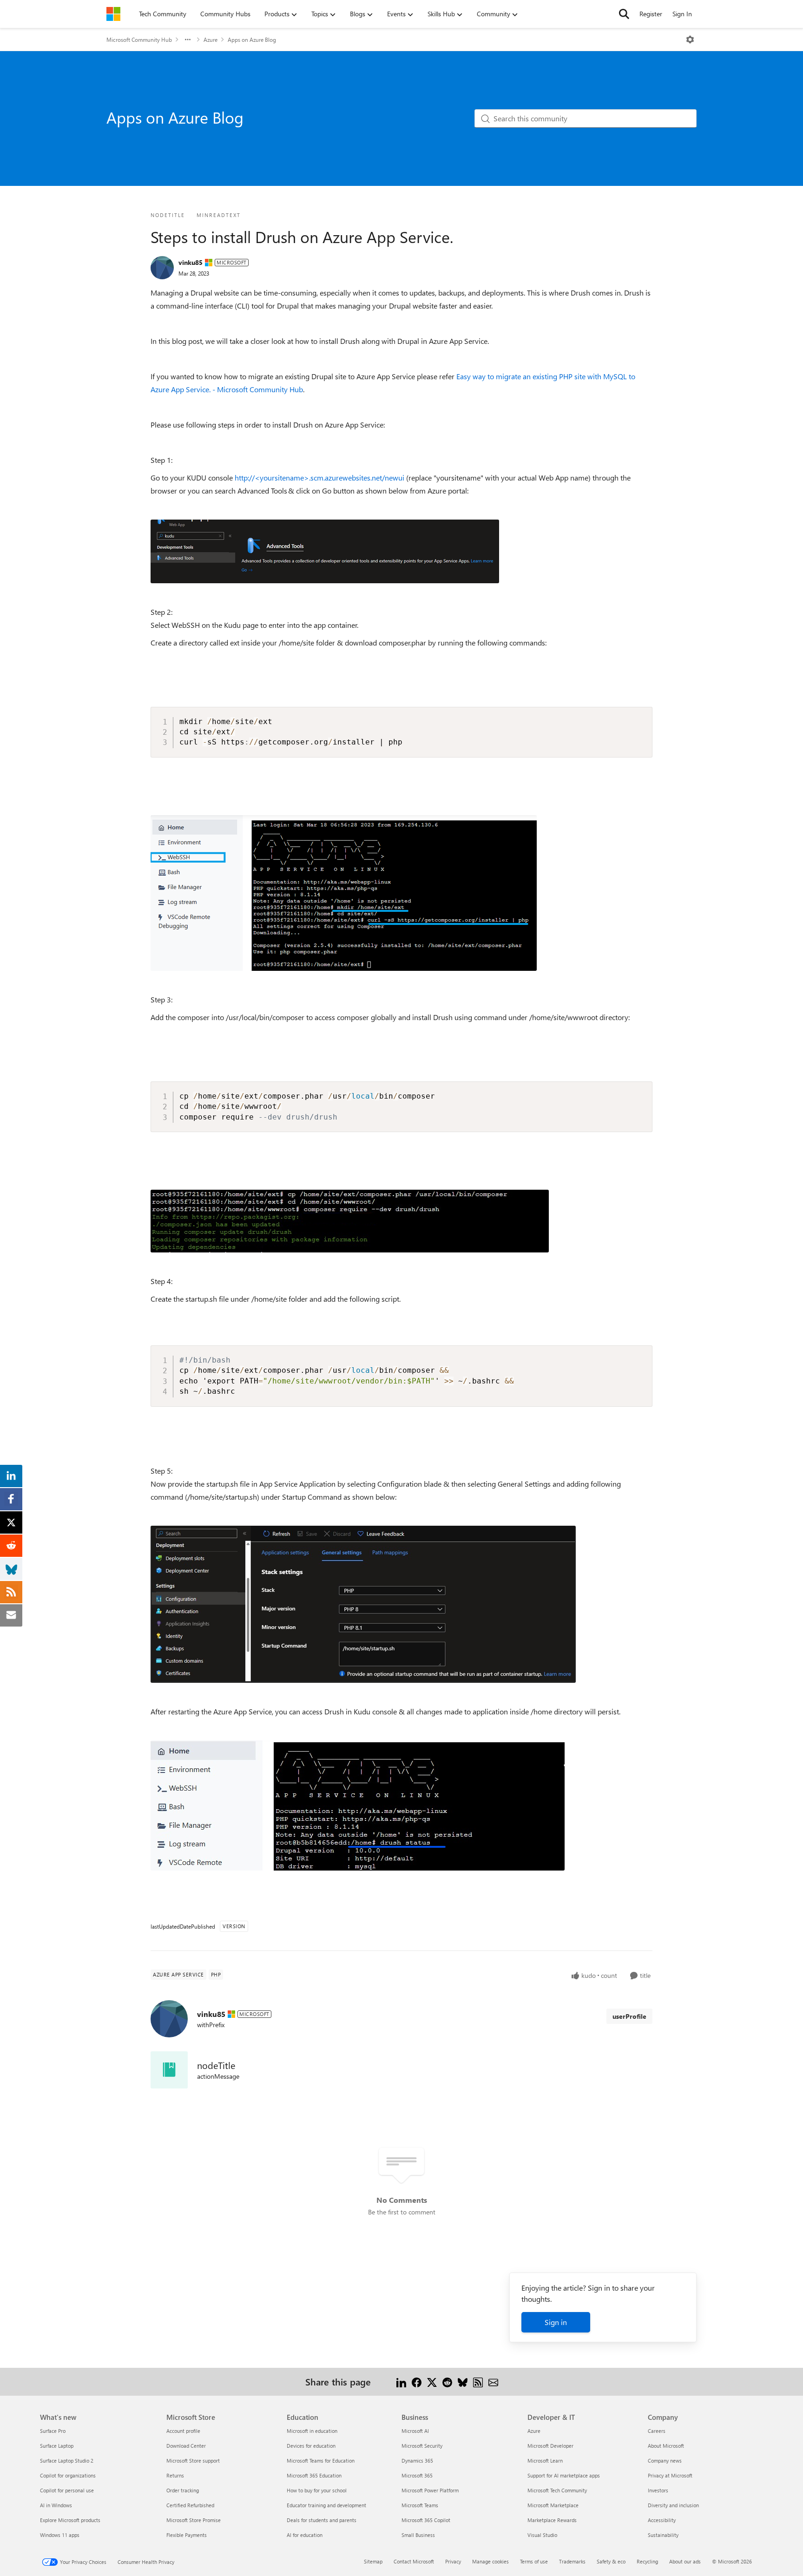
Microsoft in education (312, 2431)
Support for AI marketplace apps (564, 2475)
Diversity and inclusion (673, 2505)
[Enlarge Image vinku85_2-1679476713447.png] (350, 1221)
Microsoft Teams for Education (321, 2461)
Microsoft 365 (417, 2475)
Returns (175, 2475)
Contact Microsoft (414, 2561)
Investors (658, 2490)
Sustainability (663, 2535)
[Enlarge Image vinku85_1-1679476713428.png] (344, 893)
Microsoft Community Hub (139, 40)
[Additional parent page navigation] (188, 40)
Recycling (647, 2561)
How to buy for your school (317, 2490)
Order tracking (183, 2490)
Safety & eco (611, 2561)
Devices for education (311, 2446)
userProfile (629, 2016)
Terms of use (534, 2561)
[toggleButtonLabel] (690, 40)
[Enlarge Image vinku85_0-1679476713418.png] (325, 551)
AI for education (305, 2535)
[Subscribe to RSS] (478, 2382)
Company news (665, 2461)
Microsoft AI (415, 2431)
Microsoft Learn (545, 2461)
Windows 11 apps (60, 2535)
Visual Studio (542, 2535)
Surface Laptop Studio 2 (67, 2461)
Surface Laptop (57, 2446)
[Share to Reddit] (447, 2382)
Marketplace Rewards (552, 2520)
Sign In (682, 14)
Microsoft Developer (550, 2446)
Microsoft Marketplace (553, 2505)
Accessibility (662, 2520)
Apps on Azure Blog (252, 40)
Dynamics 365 (417, 2461)
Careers (657, 2431)
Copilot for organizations (68, 2475)
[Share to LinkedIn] (401, 2382)
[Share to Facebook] (417, 2382)
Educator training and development (326, 2505)
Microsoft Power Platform (430, 2490)
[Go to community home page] (113, 14)
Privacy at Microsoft (670, 2475)
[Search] (624, 14)
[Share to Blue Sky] (463, 2382)
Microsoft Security (422, 2446)
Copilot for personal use (67, 2490)
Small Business (418, 2535)
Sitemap (373, 2561)
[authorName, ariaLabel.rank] (162, 268)
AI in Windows (56, 2505)
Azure (211, 40)
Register (651, 14)
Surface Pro (53, 2431)
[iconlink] (169, 2070)
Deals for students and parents (322, 2520)
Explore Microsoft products (70, 2520)
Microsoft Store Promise (194, 2520)
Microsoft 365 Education (314, 2475)
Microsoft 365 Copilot (426, 2520)
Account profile (183, 2431)
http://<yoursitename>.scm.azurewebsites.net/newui (319, 478)
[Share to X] (432, 2382)
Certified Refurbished (190, 2505)
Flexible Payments (187, 2535)
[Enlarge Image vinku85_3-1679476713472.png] (363, 1604)
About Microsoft (666, 2446)
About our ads (685, 2561)
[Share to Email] (493, 2382)
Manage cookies (490, 2561)
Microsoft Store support (193, 2461)
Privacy (453, 2561)
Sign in (556, 2322)
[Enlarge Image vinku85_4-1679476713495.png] (358, 1805)
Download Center (186, 2446)
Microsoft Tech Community (557, 2490)
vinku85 (191, 262)
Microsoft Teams (420, 2505)
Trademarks (572, 2561)
